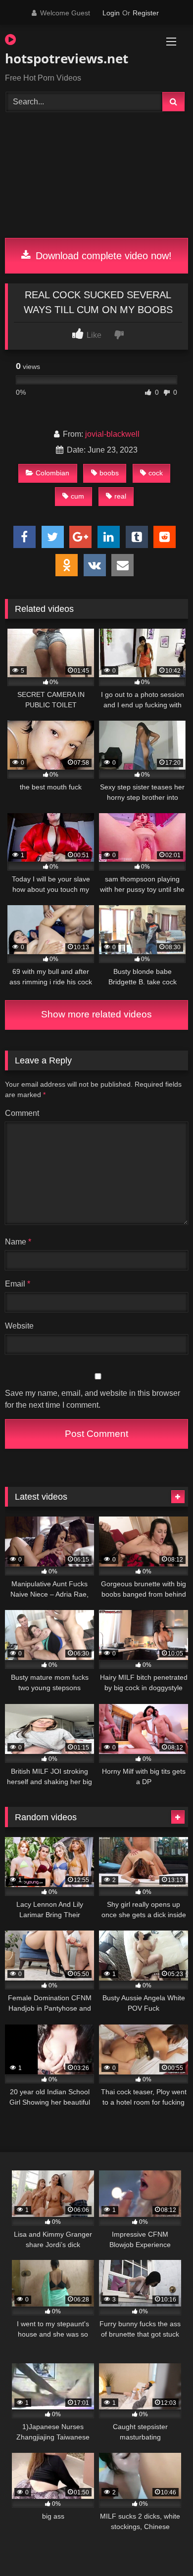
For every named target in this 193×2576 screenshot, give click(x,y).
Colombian (52, 473)
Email (18, 1284)
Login (111, 13)
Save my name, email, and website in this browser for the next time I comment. (93, 1399)
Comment (22, 1113)
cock (156, 473)
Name (18, 1242)
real (120, 496)
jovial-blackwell (112, 434)
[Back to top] (162, 2547)
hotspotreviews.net (67, 58)
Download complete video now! (102, 256)
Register (146, 13)
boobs (109, 473)
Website (19, 1326)
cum (77, 496)
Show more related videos (96, 1014)
